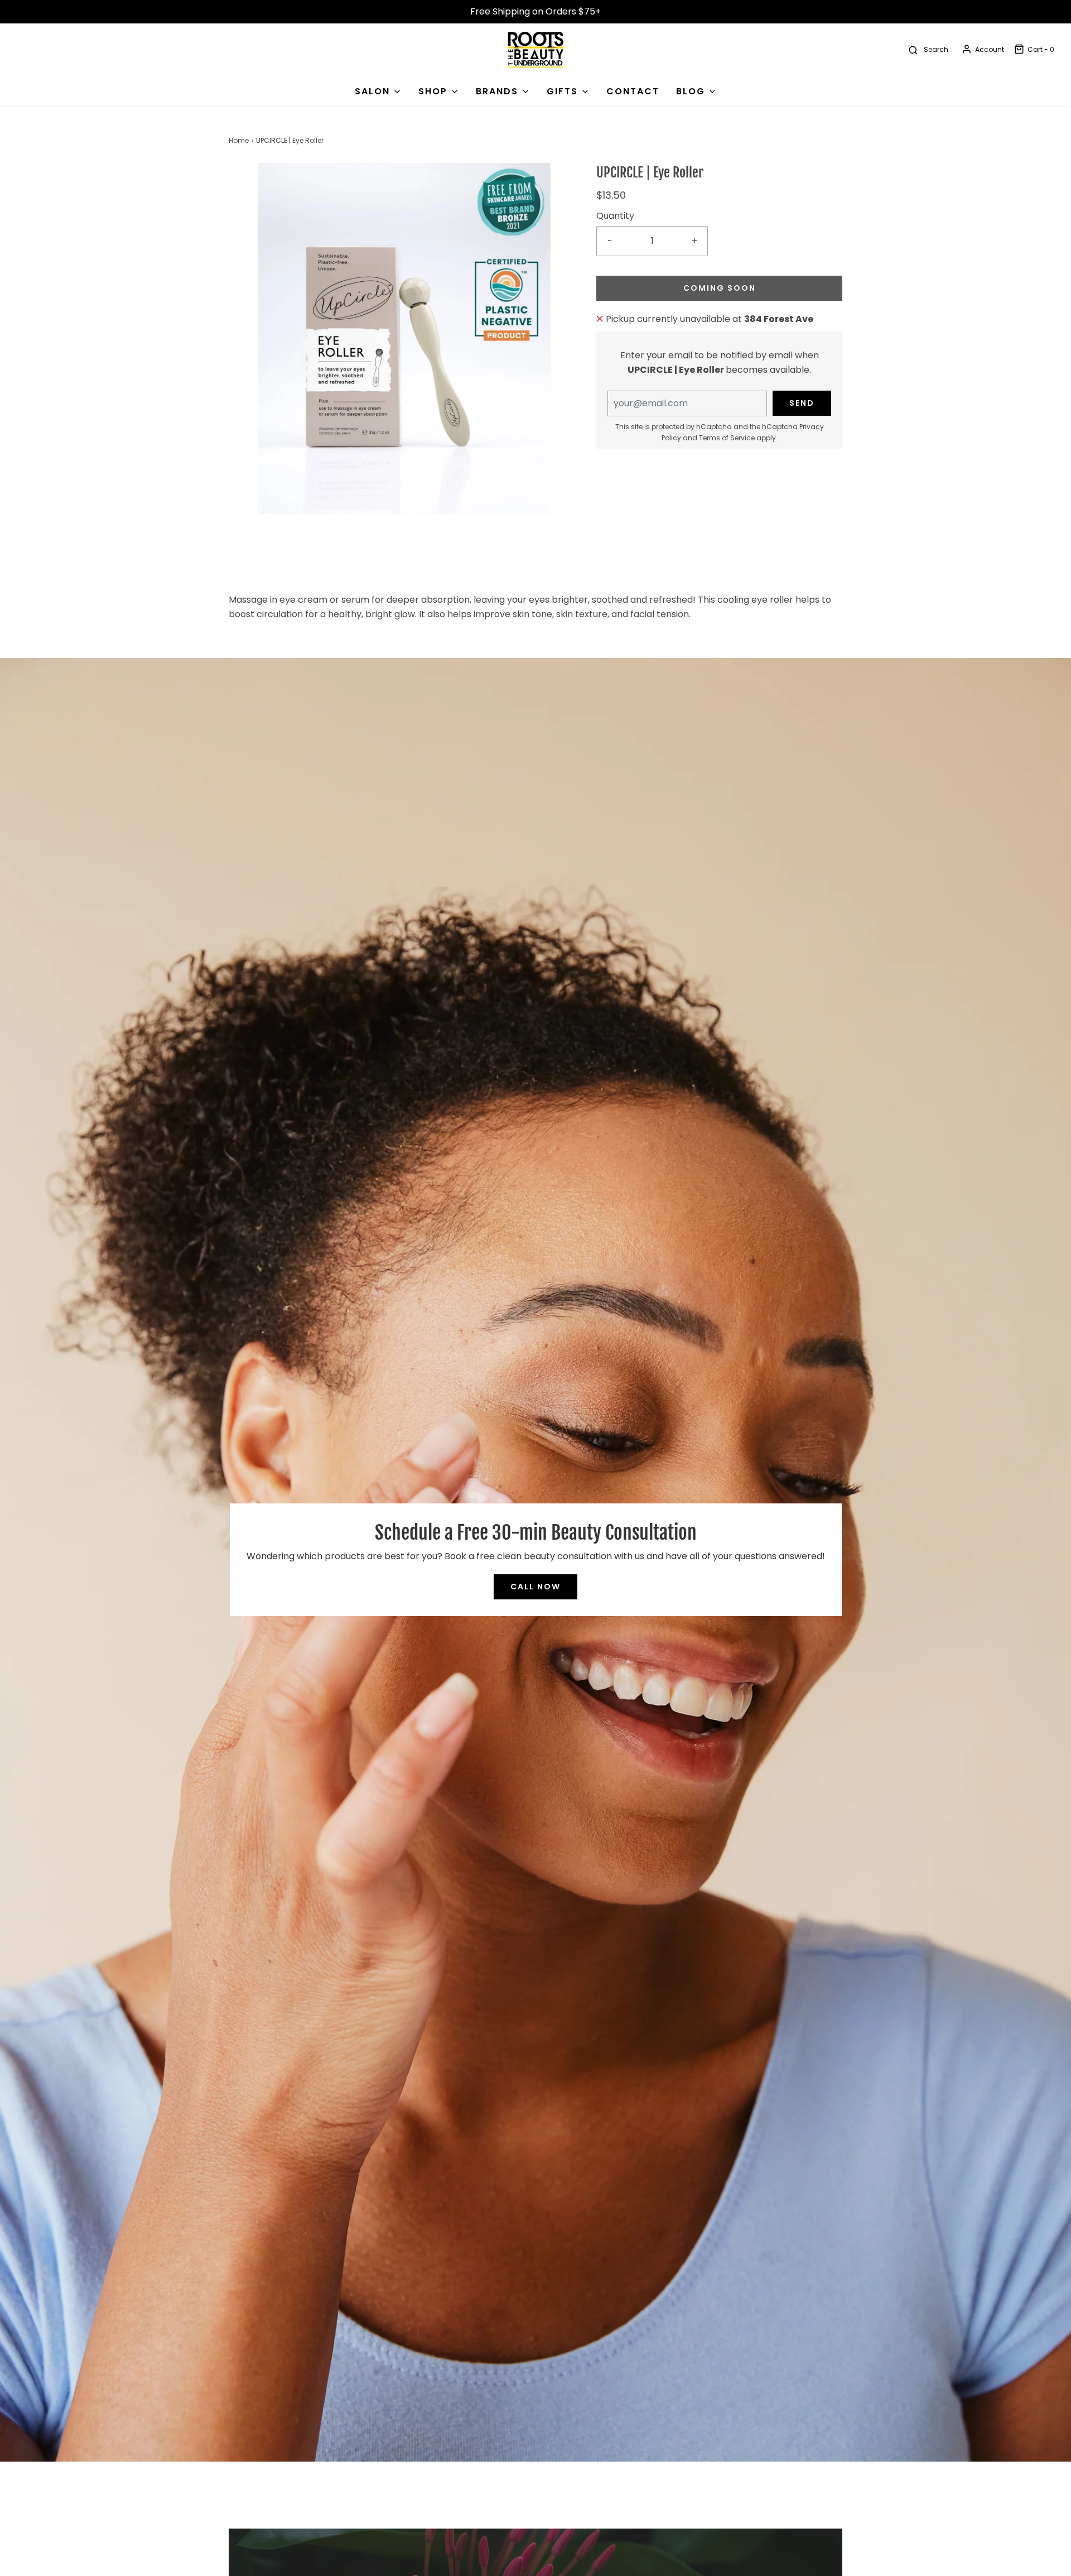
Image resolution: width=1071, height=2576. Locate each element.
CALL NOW (535, 1587)
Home (239, 140)
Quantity (615, 216)
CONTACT (633, 91)
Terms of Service (727, 438)
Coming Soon (720, 288)
